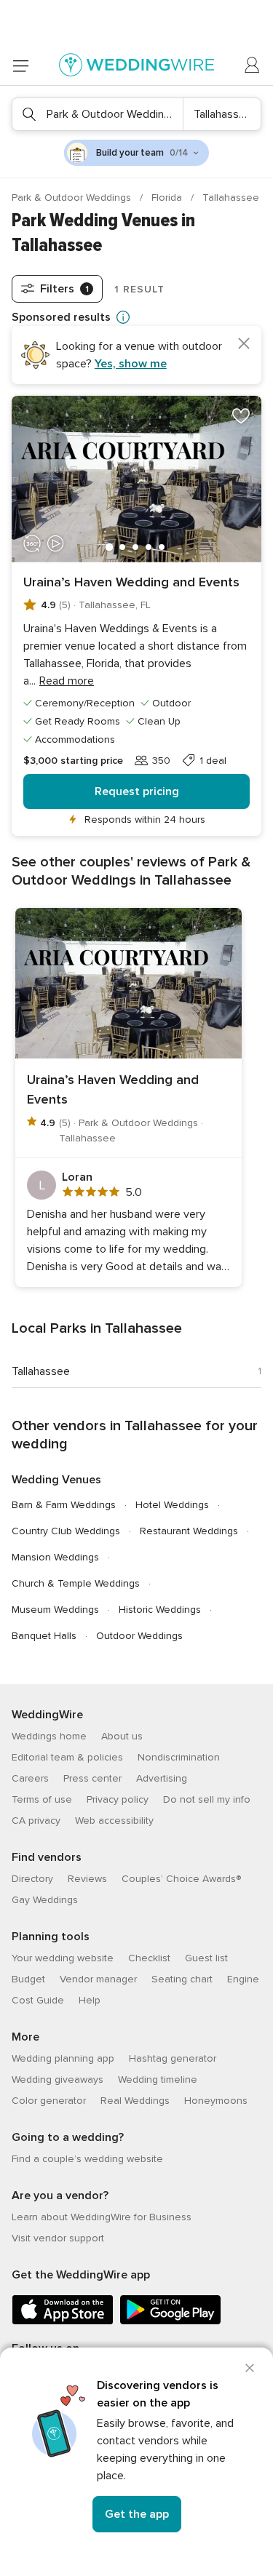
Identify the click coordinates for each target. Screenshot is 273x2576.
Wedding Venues (56, 1480)
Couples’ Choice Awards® (181, 1879)
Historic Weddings (160, 1610)
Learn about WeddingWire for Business (102, 2217)
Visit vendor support (58, 2238)
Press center (92, 1778)
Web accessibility (114, 1821)
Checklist (149, 1958)
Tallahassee (41, 1371)
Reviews (87, 1879)
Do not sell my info (207, 1799)
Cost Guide (38, 2000)
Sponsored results (61, 317)
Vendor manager (98, 1979)
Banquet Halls (44, 1636)
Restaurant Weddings (189, 1531)
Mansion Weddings (55, 1557)
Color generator (49, 2101)
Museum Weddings (55, 1610)
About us (122, 1736)
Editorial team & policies (67, 1757)
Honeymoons (216, 2101)
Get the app (137, 2514)
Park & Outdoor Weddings (73, 198)
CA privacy (36, 1821)
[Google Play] (170, 2322)
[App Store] (63, 2322)
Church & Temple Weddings (76, 1583)
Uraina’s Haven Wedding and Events (131, 582)
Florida (168, 198)
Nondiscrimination (179, 1757)
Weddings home (49, 1736)
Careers (30, 1778)
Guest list (206, 1958)
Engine (243, 1979)
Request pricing (137, 791)
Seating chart (182, 1979)
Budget (28, 1979)
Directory (32, 1879)
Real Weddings (135, 2101)
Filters (64, 289)
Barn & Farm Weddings (64, 1505)
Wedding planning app (63, 2058)
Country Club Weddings (66, 1531)
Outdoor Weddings (139, 1636)
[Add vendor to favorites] (241, 416)
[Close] (250, 2368)
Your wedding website (63, 1958)
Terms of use (42, 1799)
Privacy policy (118, 1799)
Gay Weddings (45, 1900)
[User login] (253, 65)
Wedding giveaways (58, 2079)
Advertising (162, 1778)
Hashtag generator (173, 2058)
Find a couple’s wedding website (87, 2159)
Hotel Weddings (172, 1505)
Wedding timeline (158, 2079)
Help (90, 2000)
